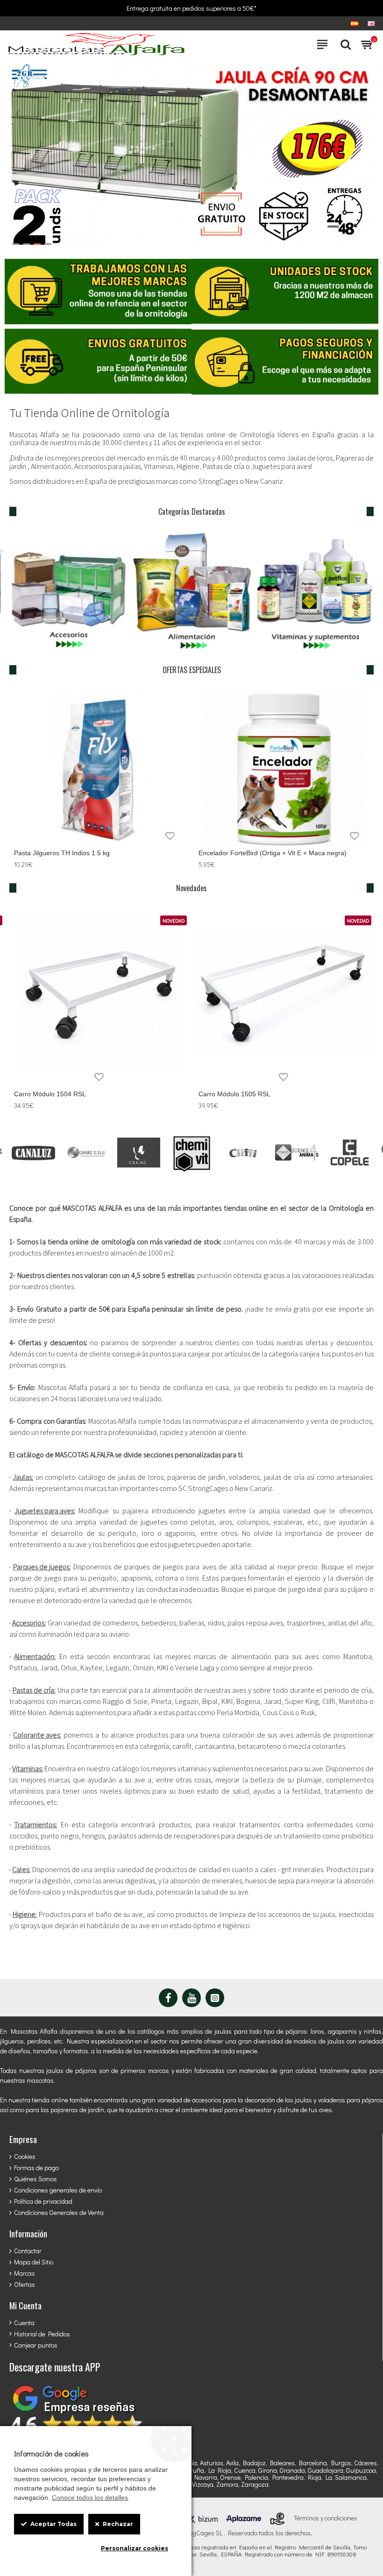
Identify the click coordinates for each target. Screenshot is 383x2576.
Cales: (21, 1870)
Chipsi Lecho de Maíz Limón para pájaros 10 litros (88, 1094)
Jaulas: (23, 1477)
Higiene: (25, 1914)
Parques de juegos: (42, 1567)
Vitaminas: (28, 1769)
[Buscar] (343, 44)
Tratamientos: (35, 1825)
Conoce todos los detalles (90, 2498)
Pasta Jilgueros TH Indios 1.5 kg (62, 853)
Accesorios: (29, 1623)
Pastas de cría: (34, 1690)
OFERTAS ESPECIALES (192, 670)
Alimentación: (35, 1657)
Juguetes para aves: (45, 1511)
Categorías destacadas (192, 511)
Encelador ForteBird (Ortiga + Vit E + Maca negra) (273, 853)
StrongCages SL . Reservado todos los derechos (244, 2533)
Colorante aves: (37, 1735)
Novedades (191, 888)
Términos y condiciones (326, 2518)
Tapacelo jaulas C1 (227, 1094)
